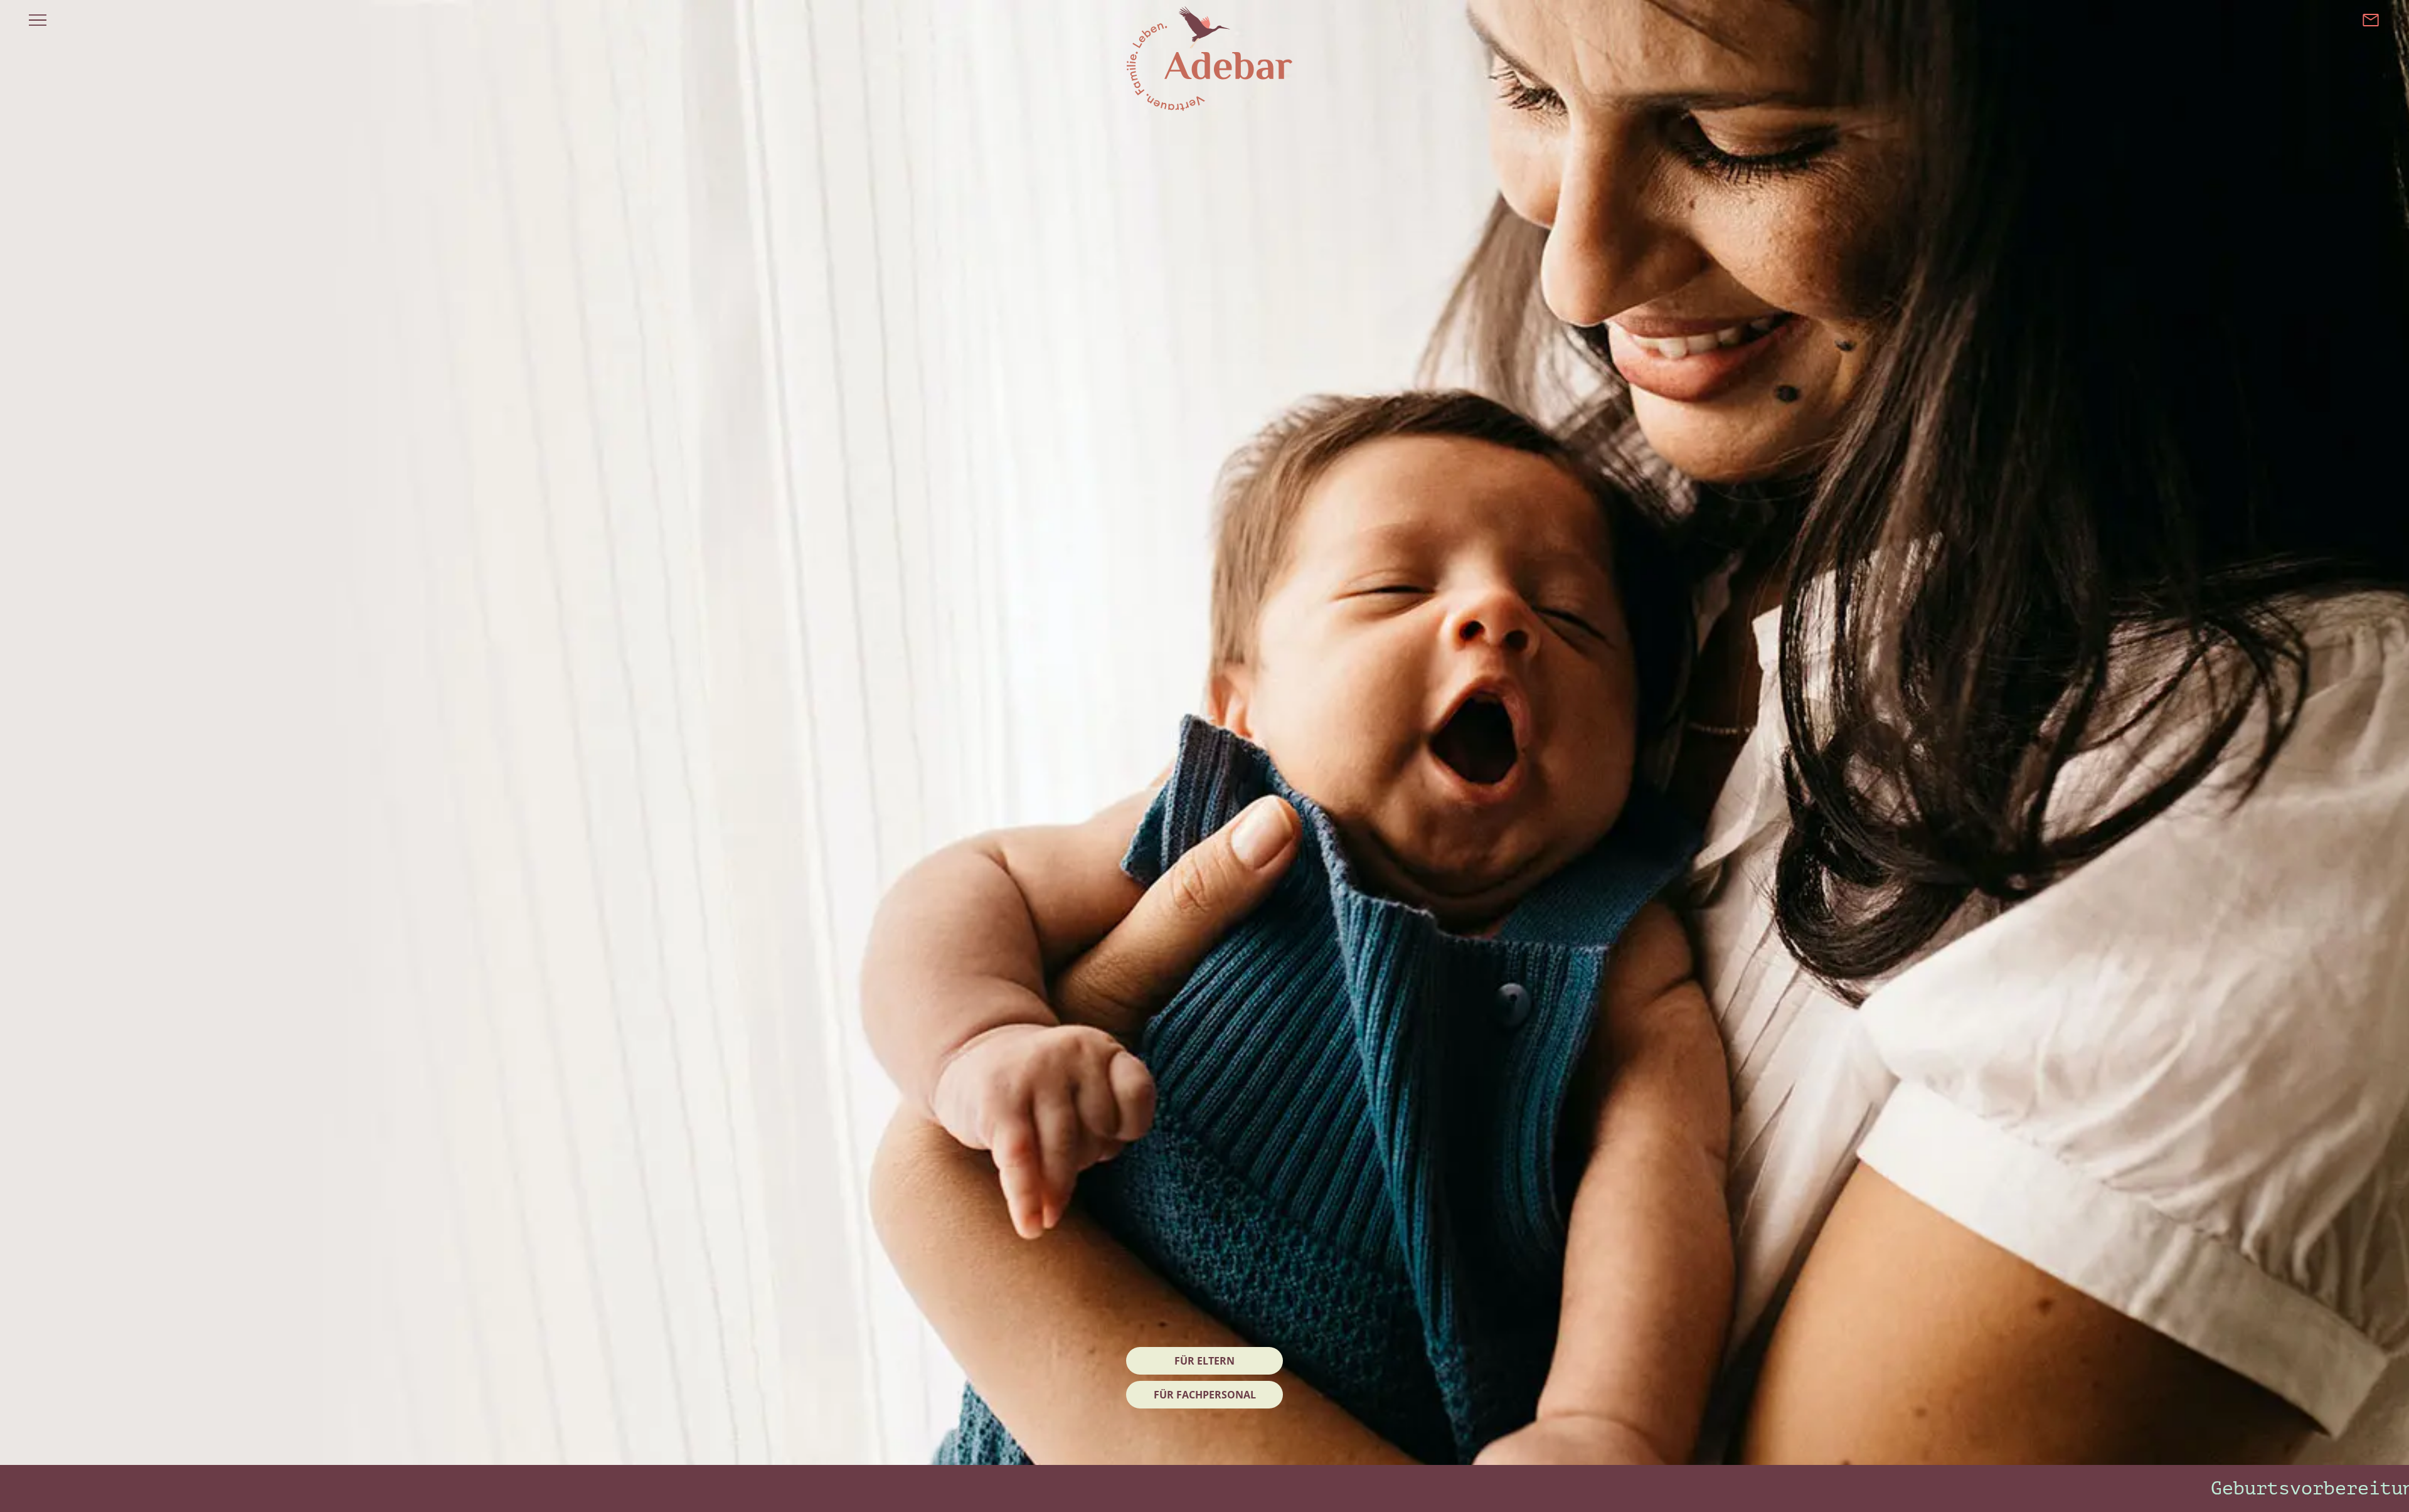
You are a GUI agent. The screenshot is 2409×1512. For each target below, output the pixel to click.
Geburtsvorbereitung (2183, 1488)
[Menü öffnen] (38, 20)
